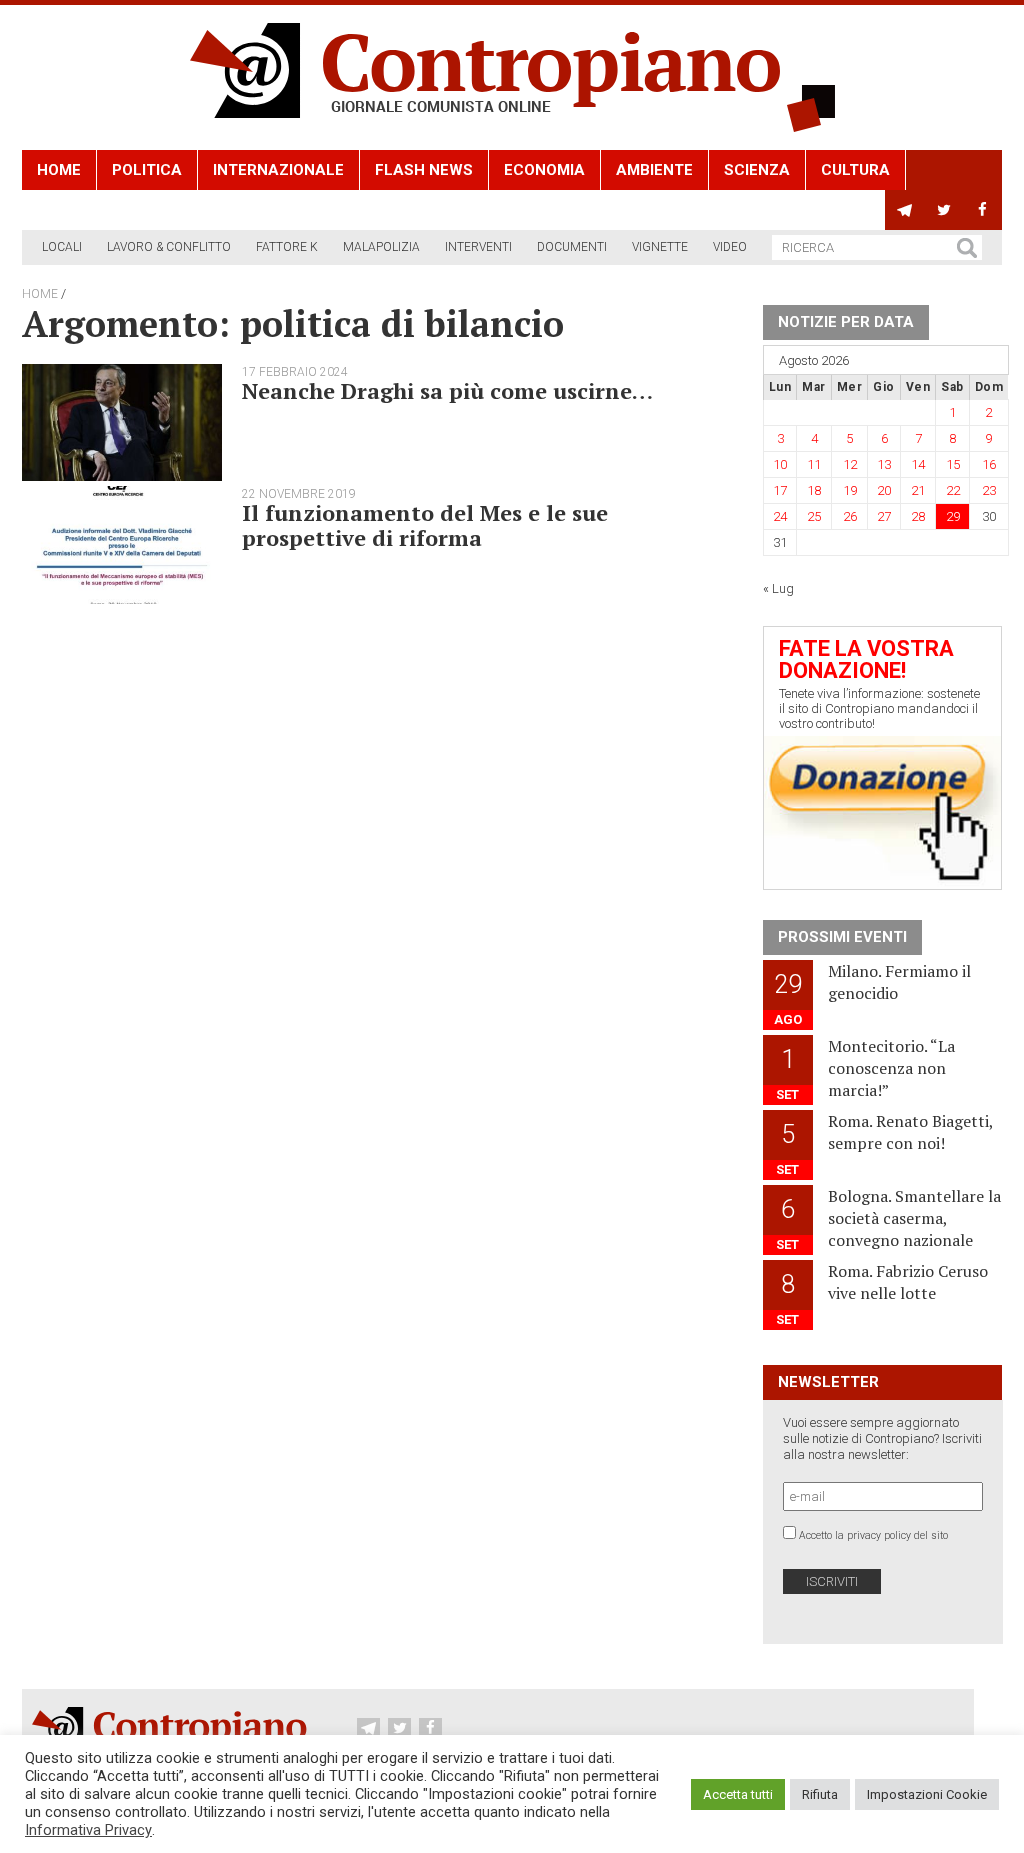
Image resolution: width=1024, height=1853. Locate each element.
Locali (62, 247)
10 (780, 464)
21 (918, 490)
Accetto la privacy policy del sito (873, 1535)
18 (814, 490)
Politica (147, 170)
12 (850, 464)
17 (780, 490)
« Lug (778, 588)
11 (814, 464)
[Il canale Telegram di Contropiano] (904, 210)
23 (989, 490)
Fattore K (287, 247)
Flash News (424, 170)
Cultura (855, 170)
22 (953, 490)
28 (918, 516)
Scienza (757, 170)
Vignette (660, 247)
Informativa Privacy (88, 1830)
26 (850, 516)
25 (814, 516)
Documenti (572, 247)
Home (59, 170)
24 (780, 516)
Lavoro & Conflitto (169, 247)
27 (884, 516)
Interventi (478, 247)
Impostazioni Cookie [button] (927, 1794)
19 (850, 490)
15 (953, 464)
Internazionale (278, 170)
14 (918, 464)
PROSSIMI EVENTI (842, 937)
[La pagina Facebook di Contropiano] (982, 210)
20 (884, 490)
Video (730, 247)
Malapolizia (381, 247)
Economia (544, 170)
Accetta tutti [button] (738, 1794)
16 (989, 464)
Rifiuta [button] (820, 1794)
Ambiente (654, 170)
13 (884, 464)
